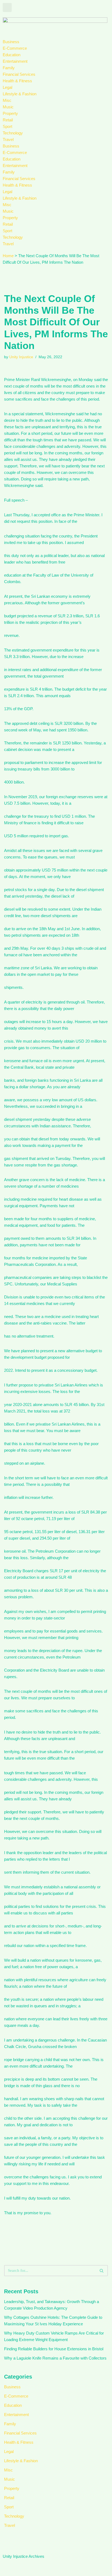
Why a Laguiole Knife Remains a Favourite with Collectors (55, 2358)
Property (10, 113)
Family (9, 68)
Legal (7, 87)
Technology (13, 133)
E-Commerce (15, 48)
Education (12, 55)
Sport (7, 126)
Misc (7, 100)
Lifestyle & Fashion (20, 94)
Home (8, 256)
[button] (7, 7)
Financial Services (19, 74)
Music (8, 107)
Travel (8, 139)
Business (11, 42)
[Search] (102, 2271)
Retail (8, 120)
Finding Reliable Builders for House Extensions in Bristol (54, 2349)
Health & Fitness (17, 81)
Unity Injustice (21, 357)
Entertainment (15, 61)
